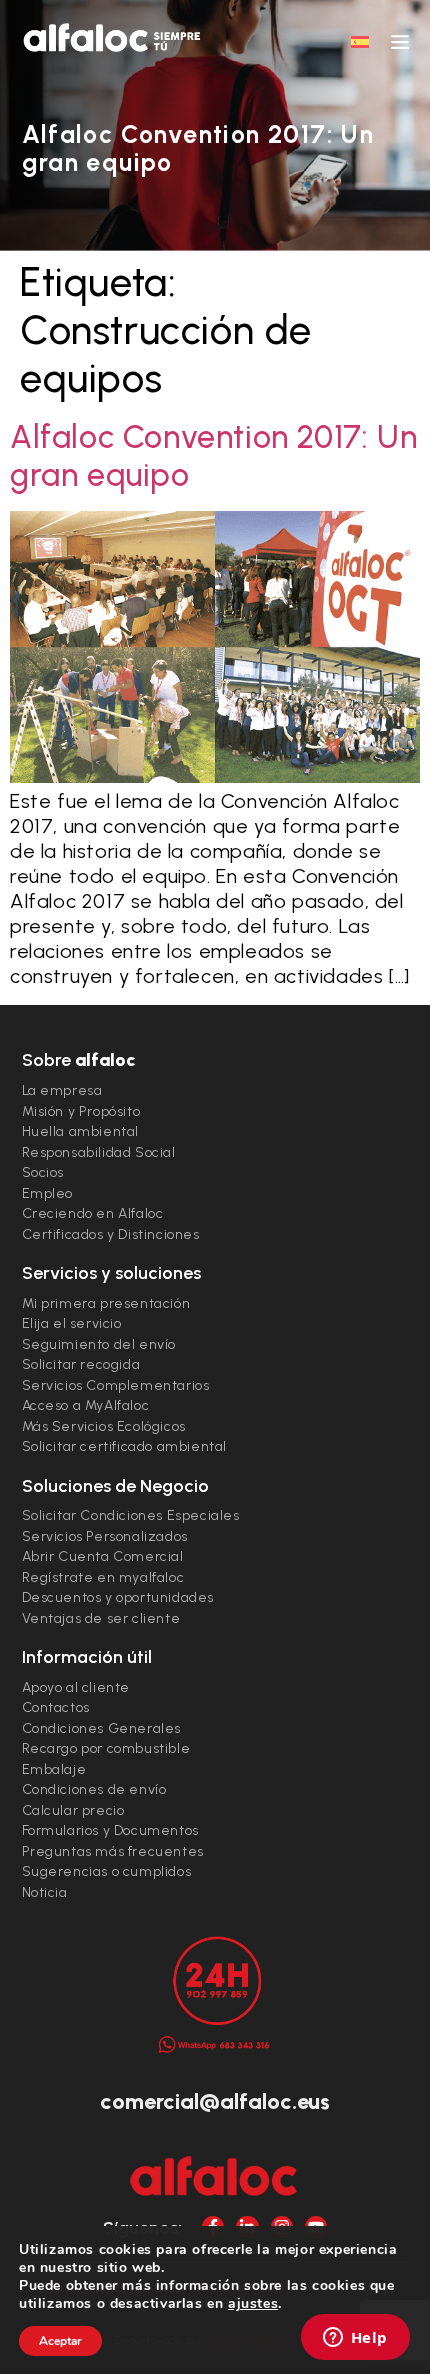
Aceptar (60, 2341)
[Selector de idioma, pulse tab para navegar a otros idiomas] (360, 41)
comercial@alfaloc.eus (215, 2101)
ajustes (253, 2304)
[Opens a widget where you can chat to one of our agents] (355, 2339)
